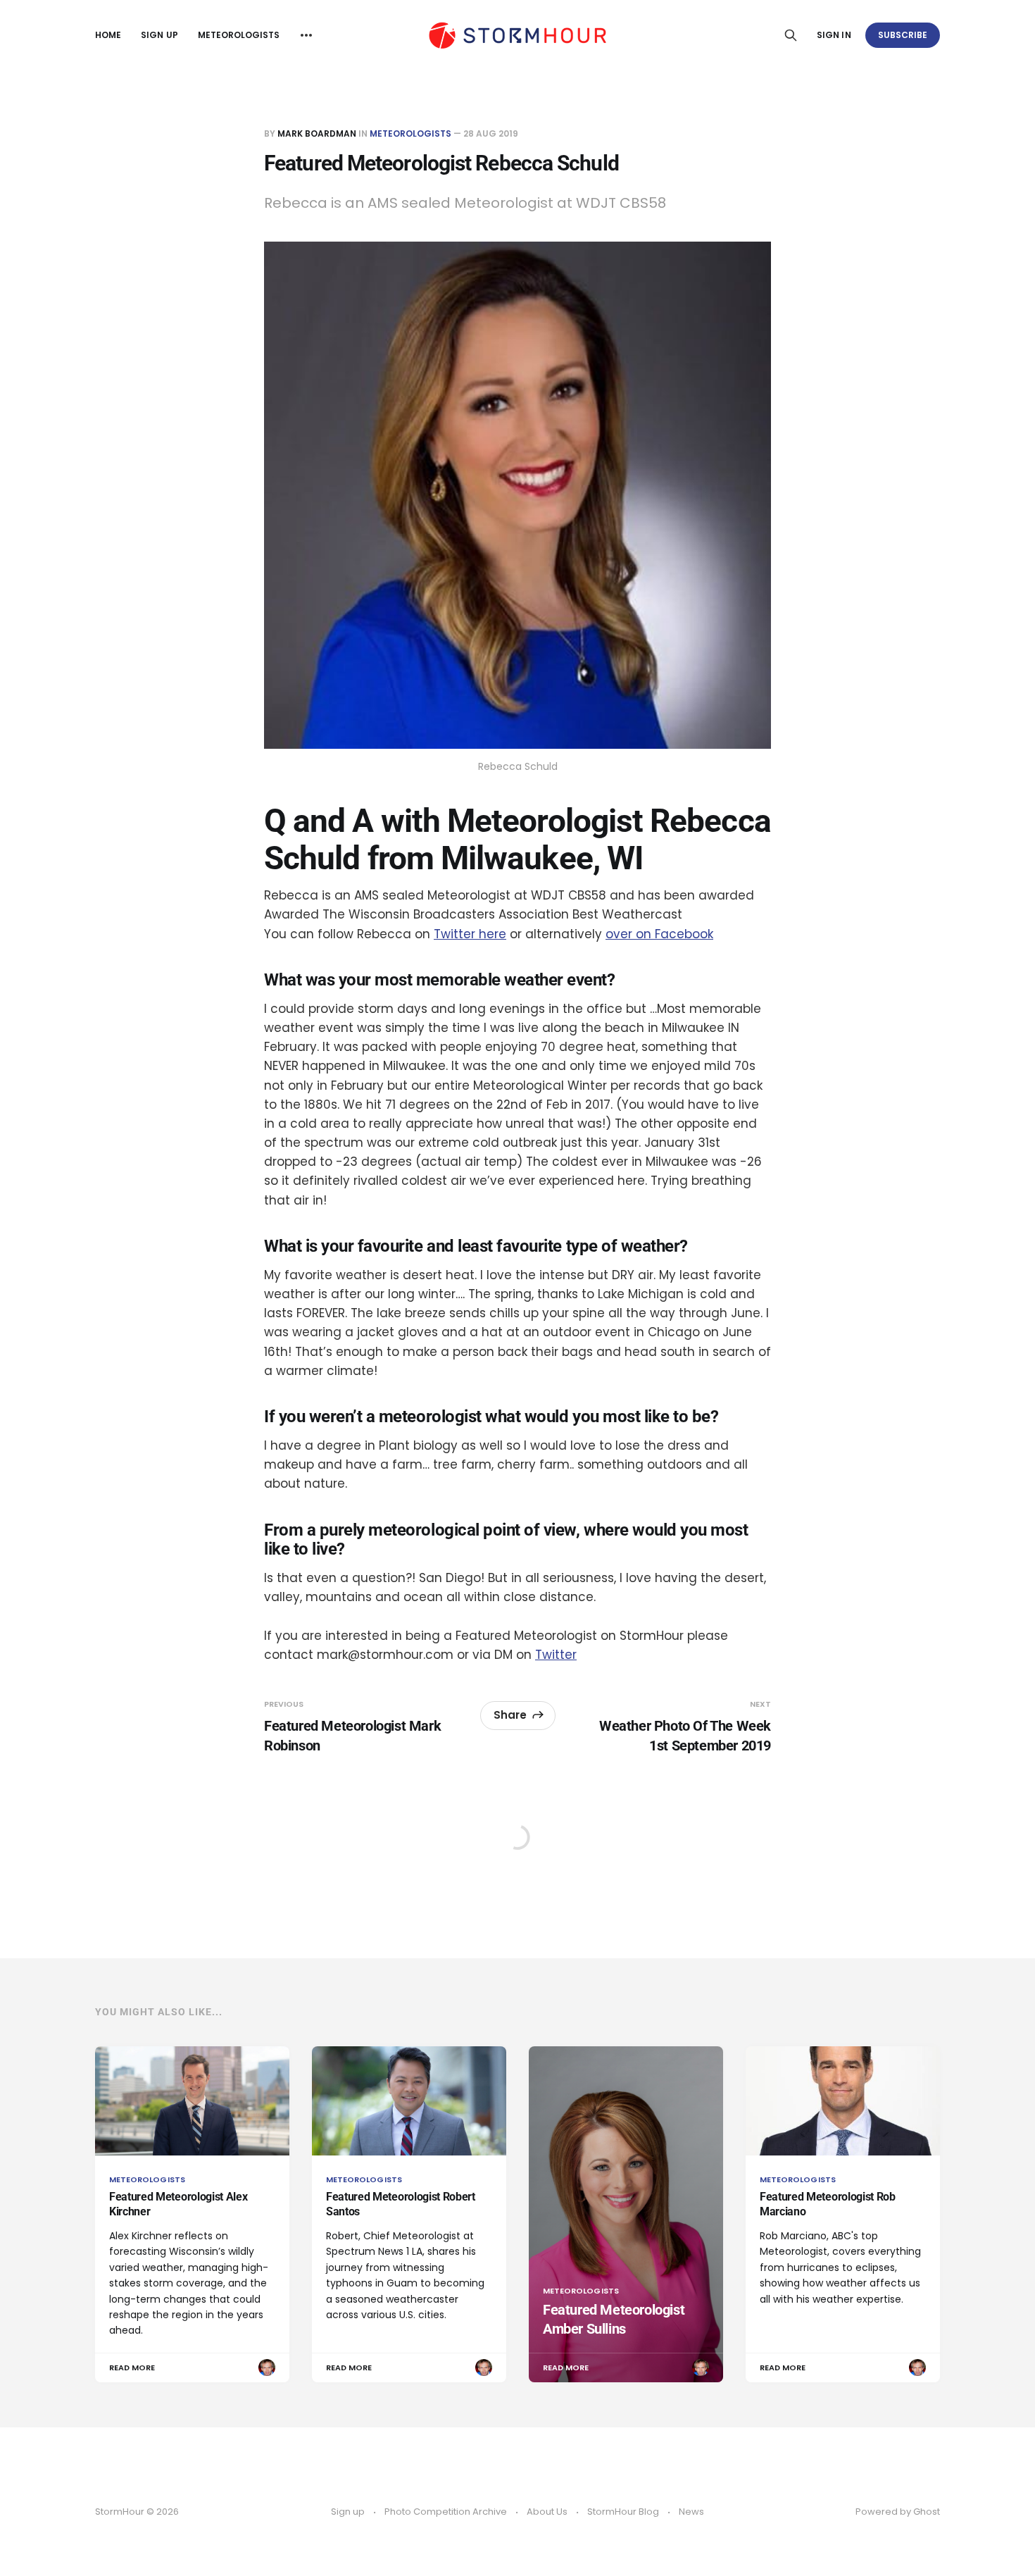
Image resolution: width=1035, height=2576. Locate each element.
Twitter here (470, 934)
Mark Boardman (317, 133)
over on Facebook (659, 934)
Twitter (556, 1655)
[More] (306, 35)
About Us (547, 2512)
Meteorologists (239, 35)
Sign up (159, 35)
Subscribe (903, 35)
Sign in (834, 35)
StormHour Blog (623, 2512)
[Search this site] (791, 35)
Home (108, 35)
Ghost (927, 2512)
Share (510, 1715)
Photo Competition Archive (446, 2512)
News (691, 2512)
